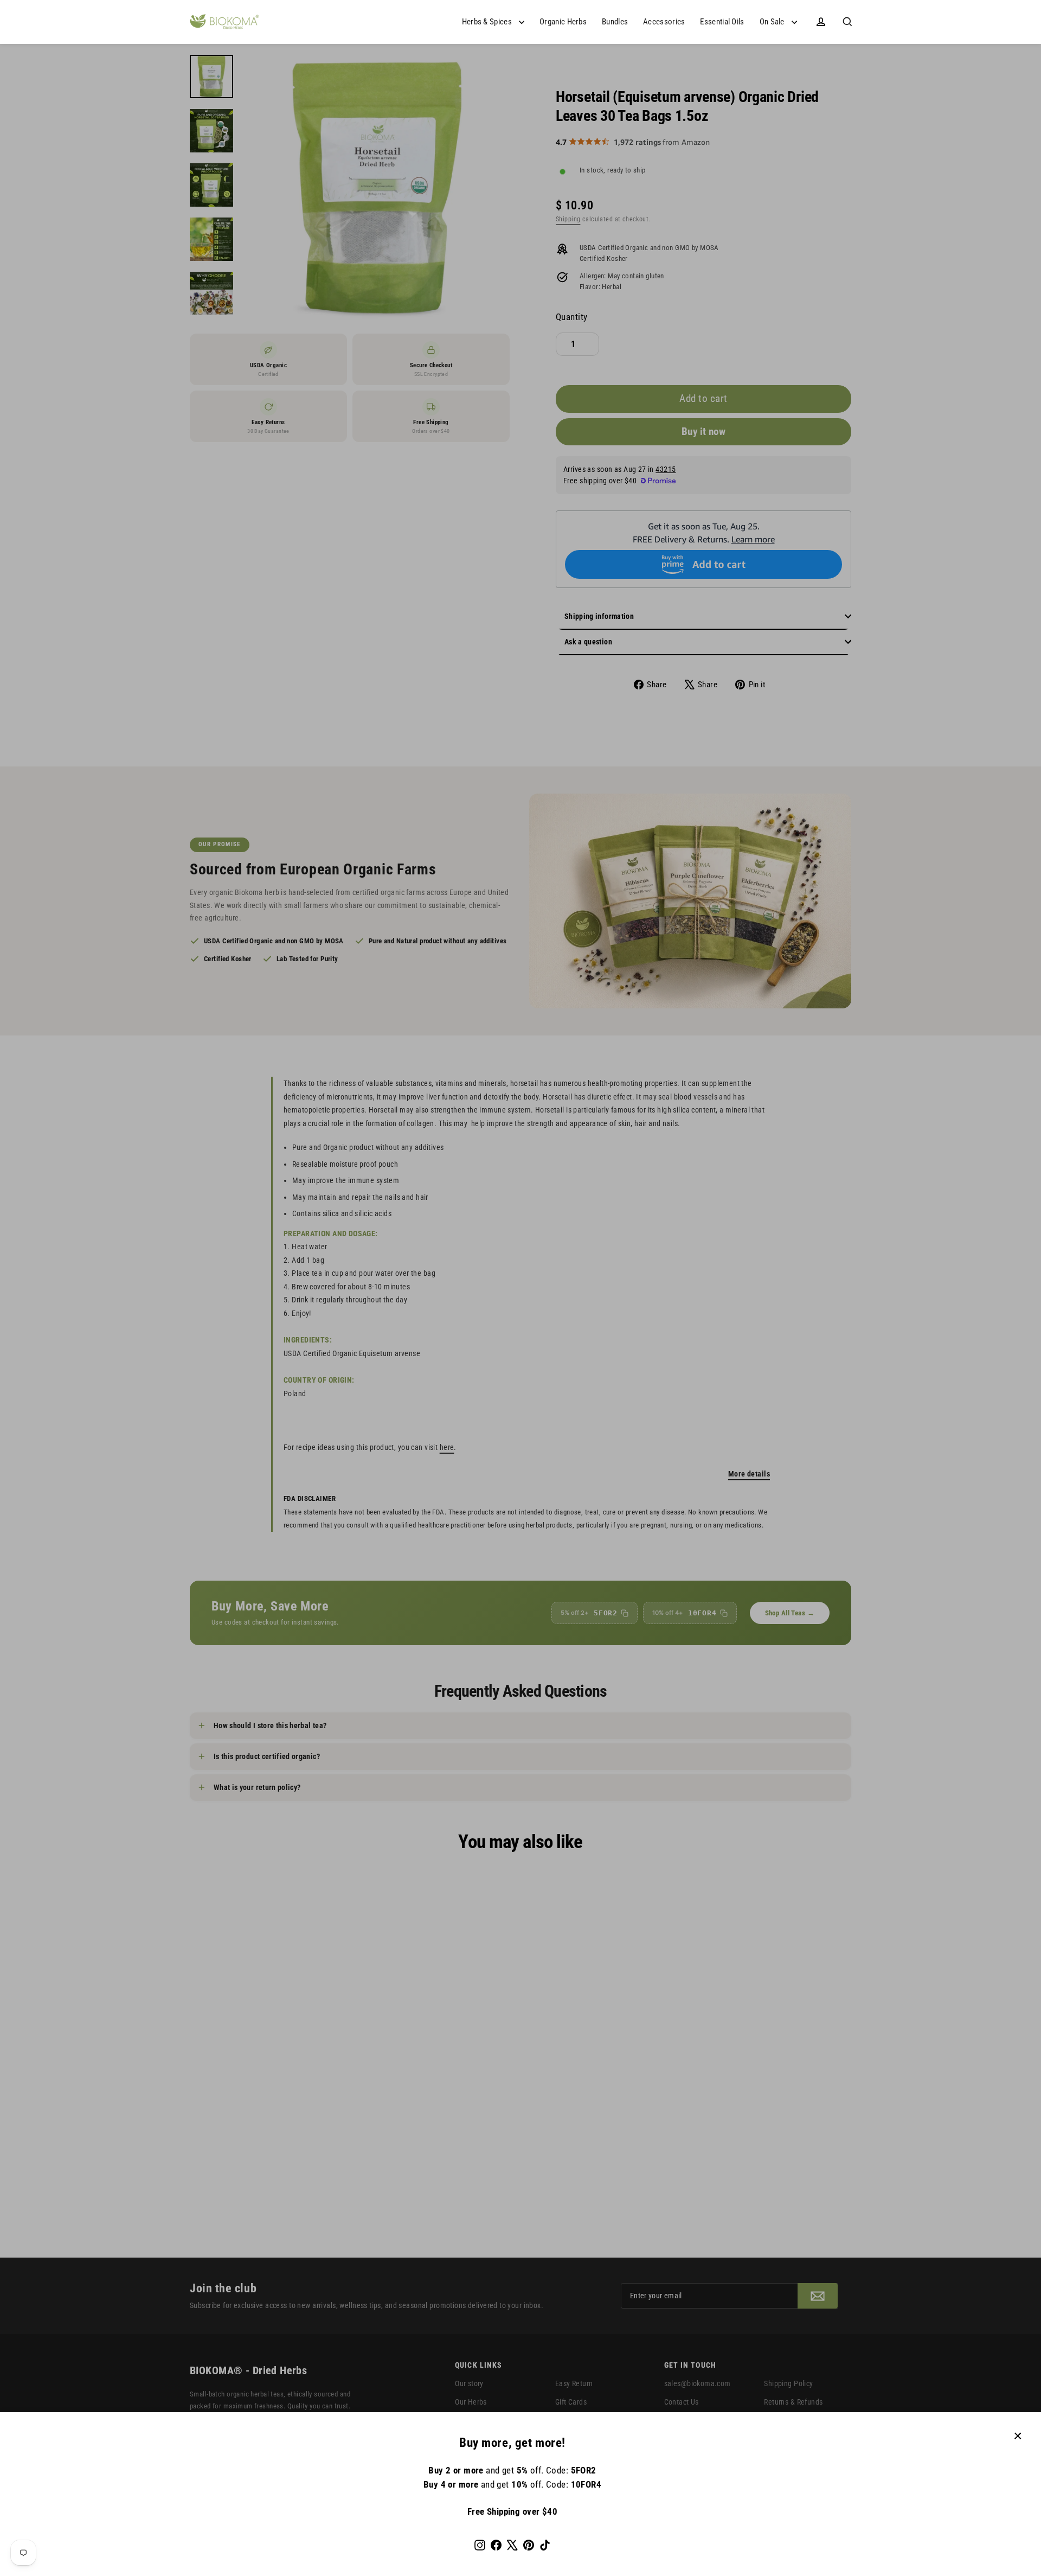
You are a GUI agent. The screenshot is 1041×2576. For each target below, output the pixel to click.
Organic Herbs (563, 22)
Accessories (664, 22)
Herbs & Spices (488, 22)
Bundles (615, 22)
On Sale (773, 22)
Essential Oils (722, 22)
